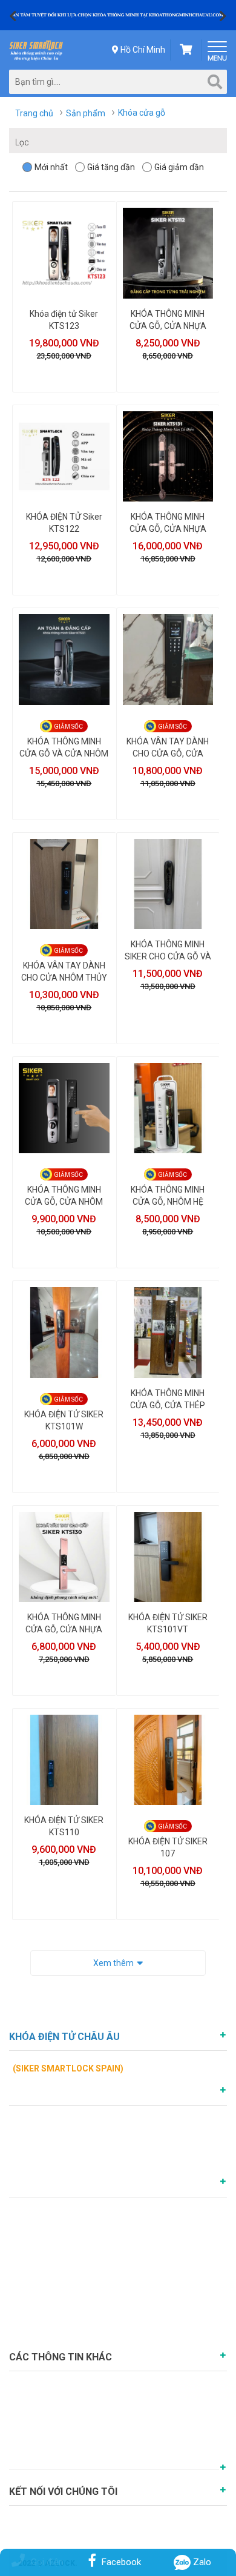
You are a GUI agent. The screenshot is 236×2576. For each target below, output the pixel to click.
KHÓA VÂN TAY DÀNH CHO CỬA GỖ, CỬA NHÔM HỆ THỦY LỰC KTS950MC (168, 748)
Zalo (201, 2562)
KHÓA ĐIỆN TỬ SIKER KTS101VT (168, 1623)
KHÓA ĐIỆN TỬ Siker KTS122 (64, 523)
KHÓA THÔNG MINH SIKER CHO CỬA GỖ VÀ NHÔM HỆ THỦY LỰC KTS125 (168, 951)
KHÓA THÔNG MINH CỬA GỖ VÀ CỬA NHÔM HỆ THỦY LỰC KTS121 (64, 748)
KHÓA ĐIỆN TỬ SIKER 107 (168, 1847)
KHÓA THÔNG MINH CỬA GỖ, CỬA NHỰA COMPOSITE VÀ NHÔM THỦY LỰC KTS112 (168, 320)
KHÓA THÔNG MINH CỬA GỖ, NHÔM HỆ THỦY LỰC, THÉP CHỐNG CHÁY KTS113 (168, 1196)
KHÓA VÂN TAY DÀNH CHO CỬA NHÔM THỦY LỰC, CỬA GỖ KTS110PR (64, 972)
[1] (118, 15)
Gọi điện (47, 2562)
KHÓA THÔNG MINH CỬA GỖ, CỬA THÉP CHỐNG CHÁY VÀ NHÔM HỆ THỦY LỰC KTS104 (168, 1400)
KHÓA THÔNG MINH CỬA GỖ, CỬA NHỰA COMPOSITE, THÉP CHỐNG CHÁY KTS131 (168, 523)
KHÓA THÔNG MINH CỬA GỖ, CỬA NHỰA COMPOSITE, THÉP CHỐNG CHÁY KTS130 (64, 1624)
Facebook (121, 2562)
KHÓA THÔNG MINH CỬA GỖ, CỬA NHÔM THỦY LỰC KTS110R (64, 1196)
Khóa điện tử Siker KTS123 (64, 320)
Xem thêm (113, 1963)
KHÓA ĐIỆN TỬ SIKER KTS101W (64, 1420)
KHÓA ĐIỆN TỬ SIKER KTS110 (64, 1826)
